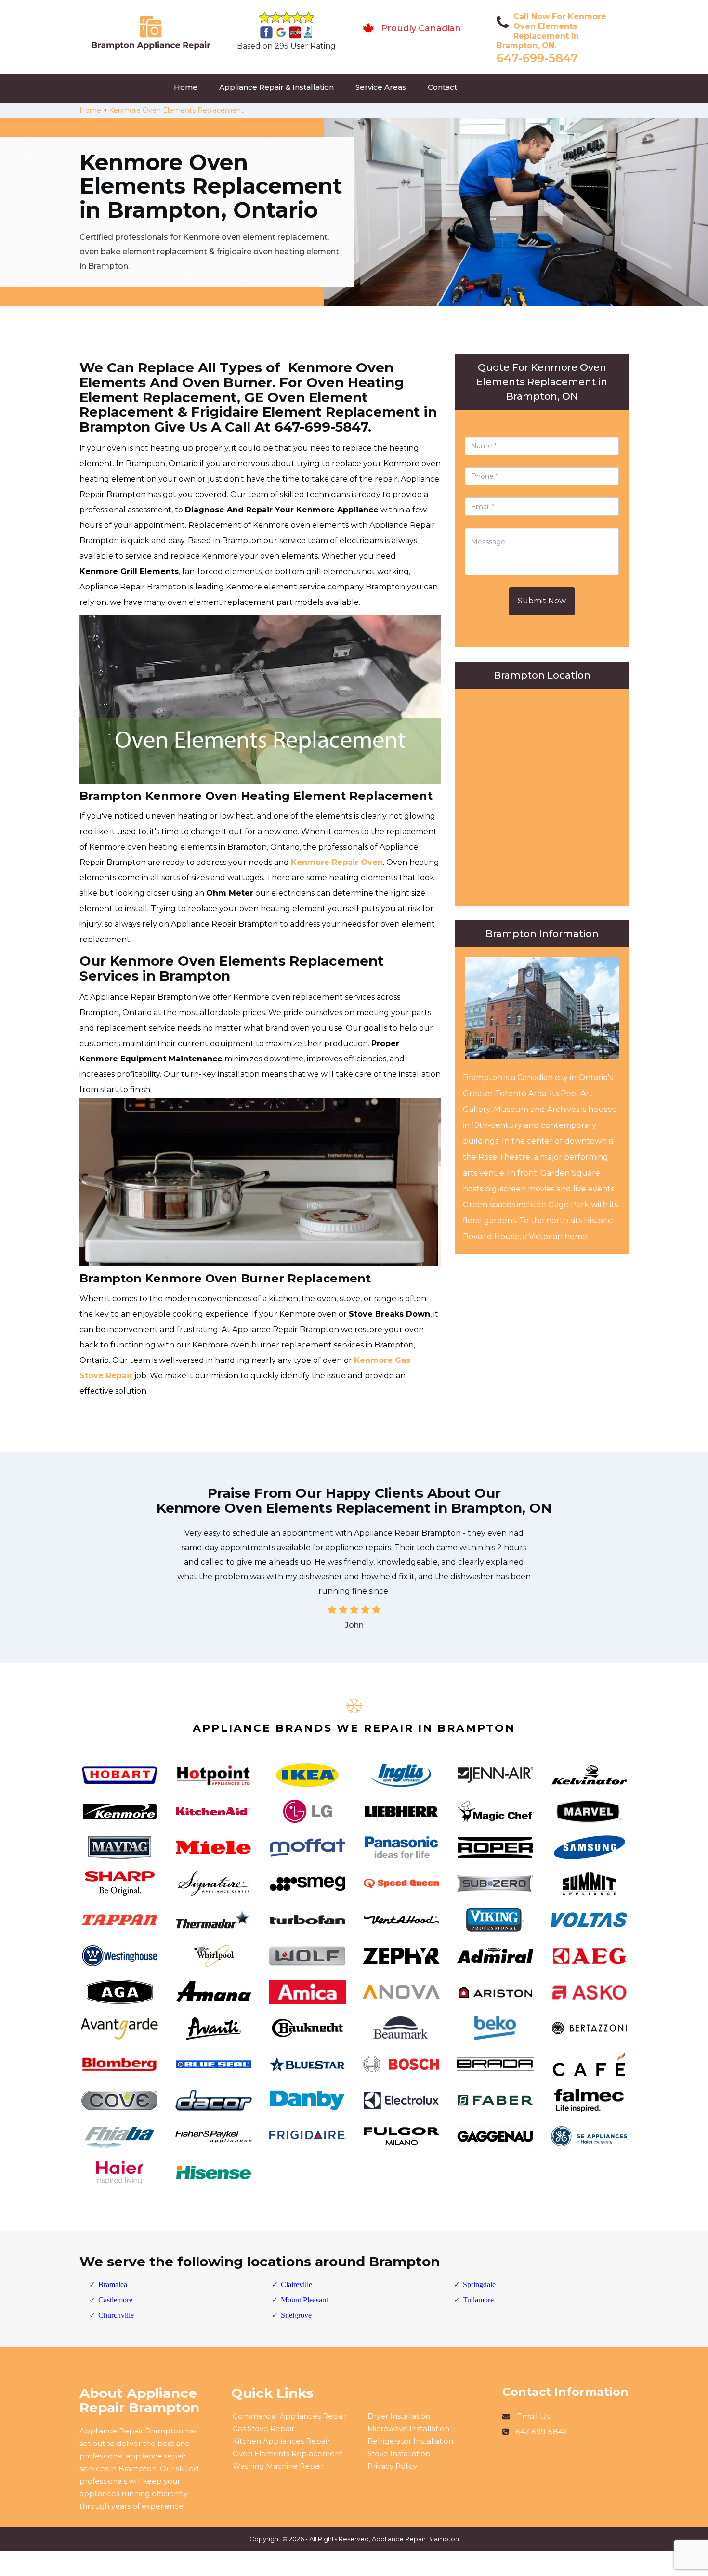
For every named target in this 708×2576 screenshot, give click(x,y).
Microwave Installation (408, 2428)
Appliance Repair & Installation (276, 87)
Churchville (116, 2315)
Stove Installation (399, 2453)
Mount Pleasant (304, 2300)
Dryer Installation (399, 2416)
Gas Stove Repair (263, 2428)
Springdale (479, 2284)
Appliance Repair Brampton (415, 2539)
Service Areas (381, 87)
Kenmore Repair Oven (337, 862)
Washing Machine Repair (278, 2466)
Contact (442, 87)
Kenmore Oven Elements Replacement (176, 110)
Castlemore (115, 2300)
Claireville (296, 2284)
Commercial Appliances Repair (290, 2416)
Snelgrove (296, 2315)
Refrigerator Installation (410, 2441)
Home (186, 87)
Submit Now (542, 601)
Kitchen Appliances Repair (281, 2441)
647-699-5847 (537, 58)
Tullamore (478, 2300)
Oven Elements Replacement (288, 2453)
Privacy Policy (392, 2466)
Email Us (533, 2416)
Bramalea (113, 2284)
